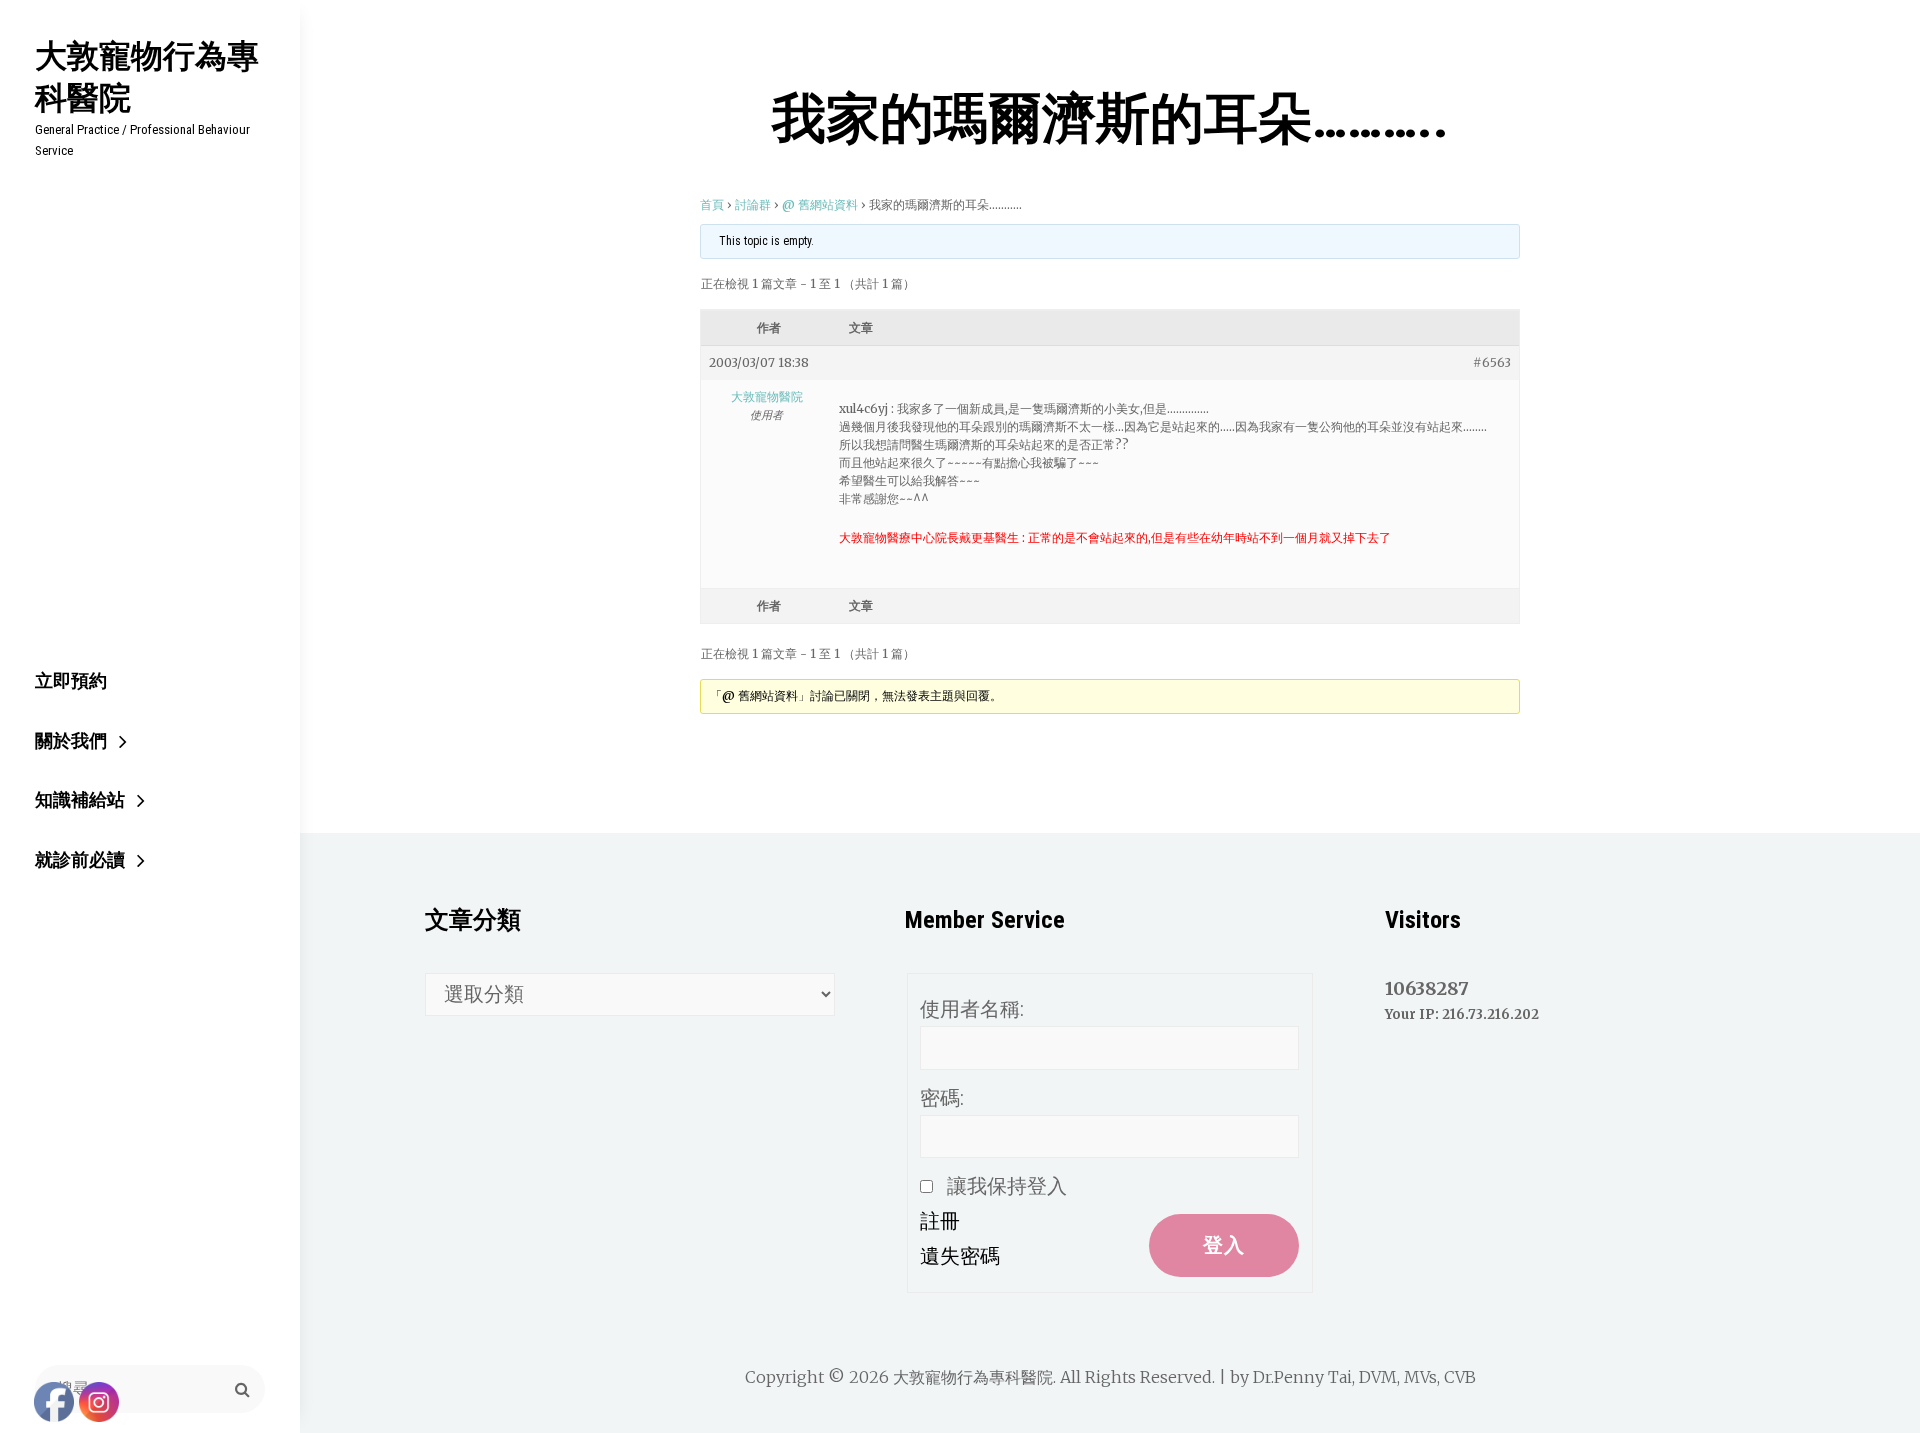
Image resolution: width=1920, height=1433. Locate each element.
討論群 (753, 204)
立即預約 (71, 680)
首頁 (712, 204)
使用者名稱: (972, 1009)
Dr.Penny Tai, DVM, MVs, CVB (1364, 1377)
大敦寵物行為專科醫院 (147, 76)
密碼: (942, 1098)
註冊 (940, 1221)
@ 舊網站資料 (820, 204)
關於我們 (71, 740)
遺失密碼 (960, 1256)
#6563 (1492, 362)
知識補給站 (80, 799)
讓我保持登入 (1007, 1186)
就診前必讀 (80, 859)
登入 (1224, 1245)
